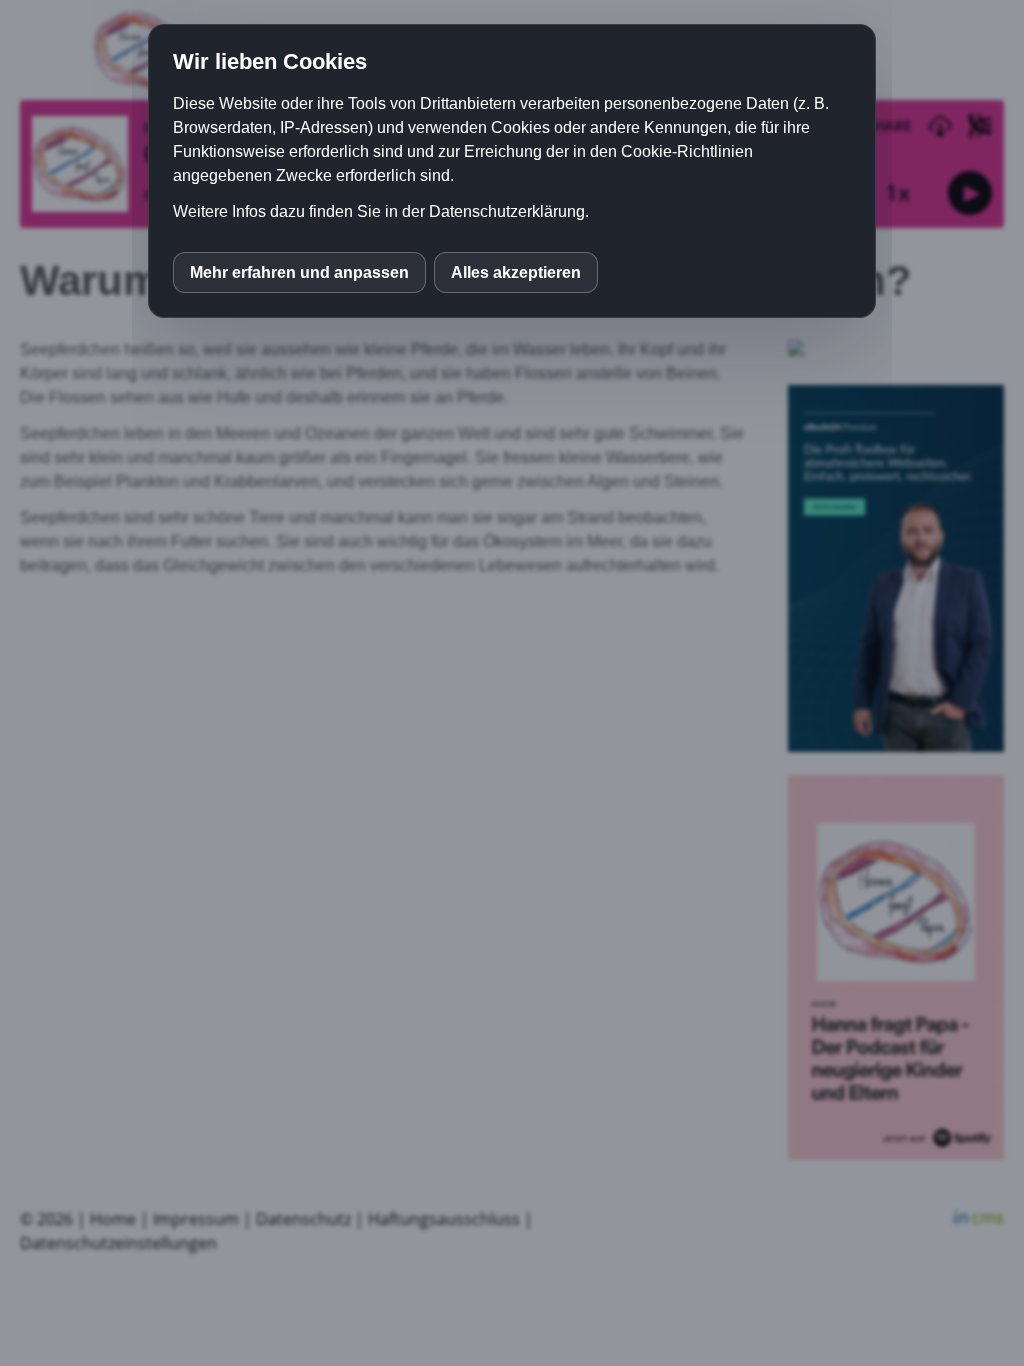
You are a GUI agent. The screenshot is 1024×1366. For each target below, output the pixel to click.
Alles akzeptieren (516, 272)
